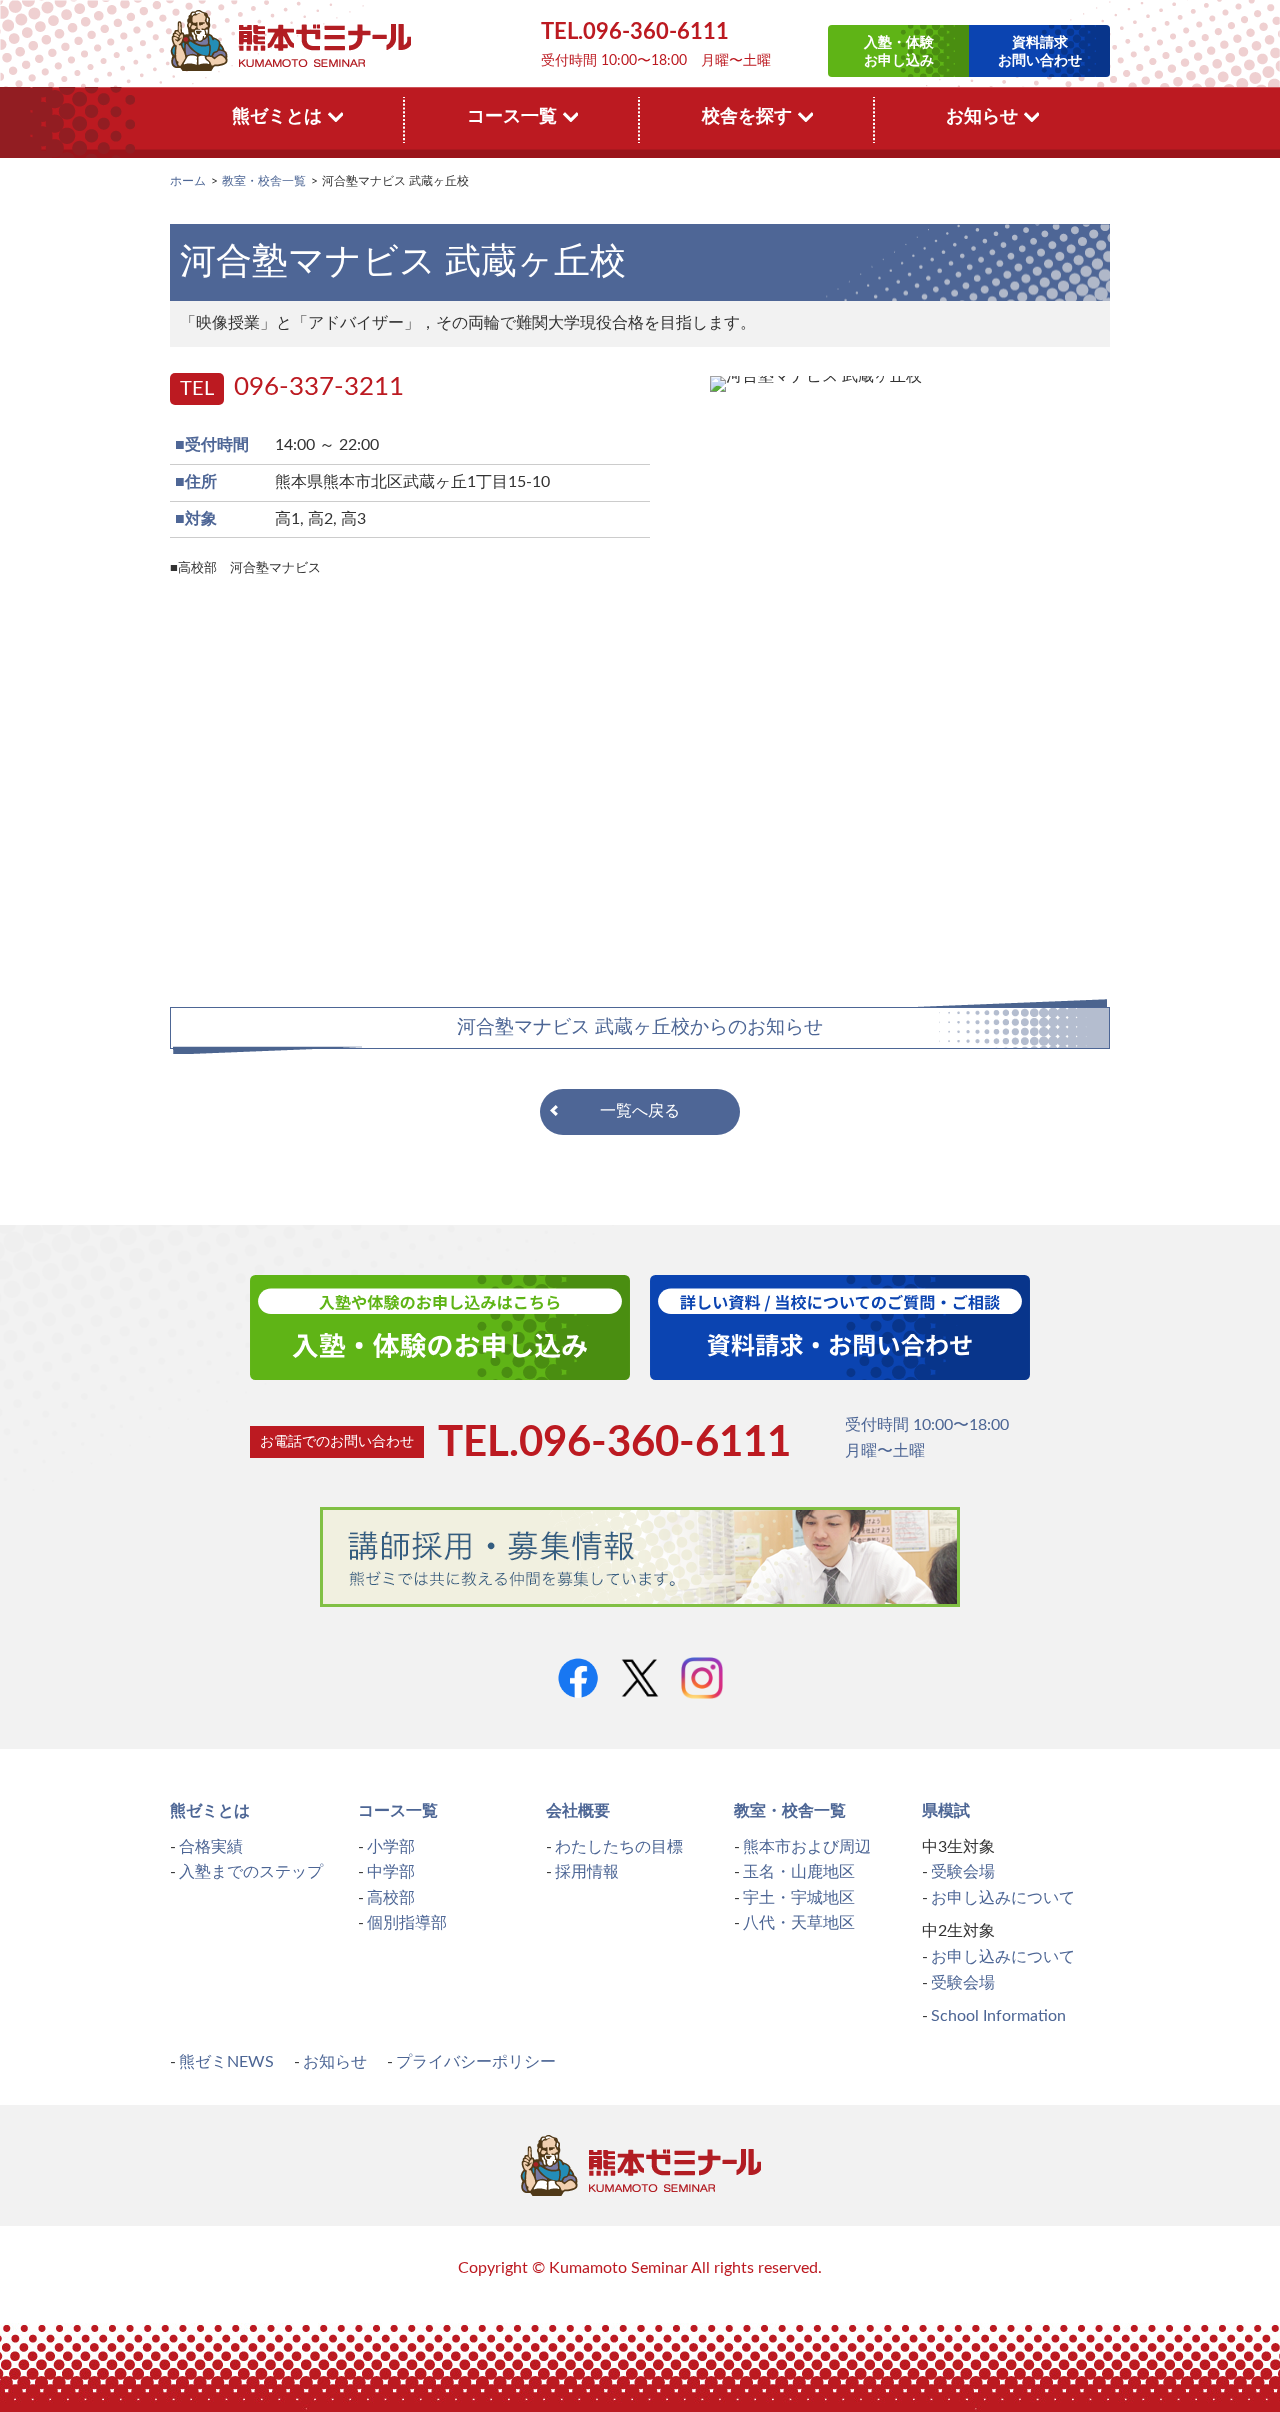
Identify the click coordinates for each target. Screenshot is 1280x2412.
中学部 (391, 1872)
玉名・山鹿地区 (799, 1872)
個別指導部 (407, 1923)
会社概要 (578, 1811)
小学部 (391, 1847)
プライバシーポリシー (476, 2062)
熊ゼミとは (210, 1811)
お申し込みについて (1003, 1898)
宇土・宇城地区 (799, 1898)
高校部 (391, 1898)
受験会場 (963, 1872)
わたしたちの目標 (619, 1847)
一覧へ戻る (640, 1111)
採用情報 (587, 1872)
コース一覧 (398, 1811)
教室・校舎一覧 (264, 181)
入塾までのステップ (251, 1872)
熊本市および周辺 (807, 1847)
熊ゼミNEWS (226, 2062)
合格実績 (211, 1847)
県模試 (946, 1811)
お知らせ (335, 2062)
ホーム (188, 181)
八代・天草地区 (799, 1923)
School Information (998, 2016)
